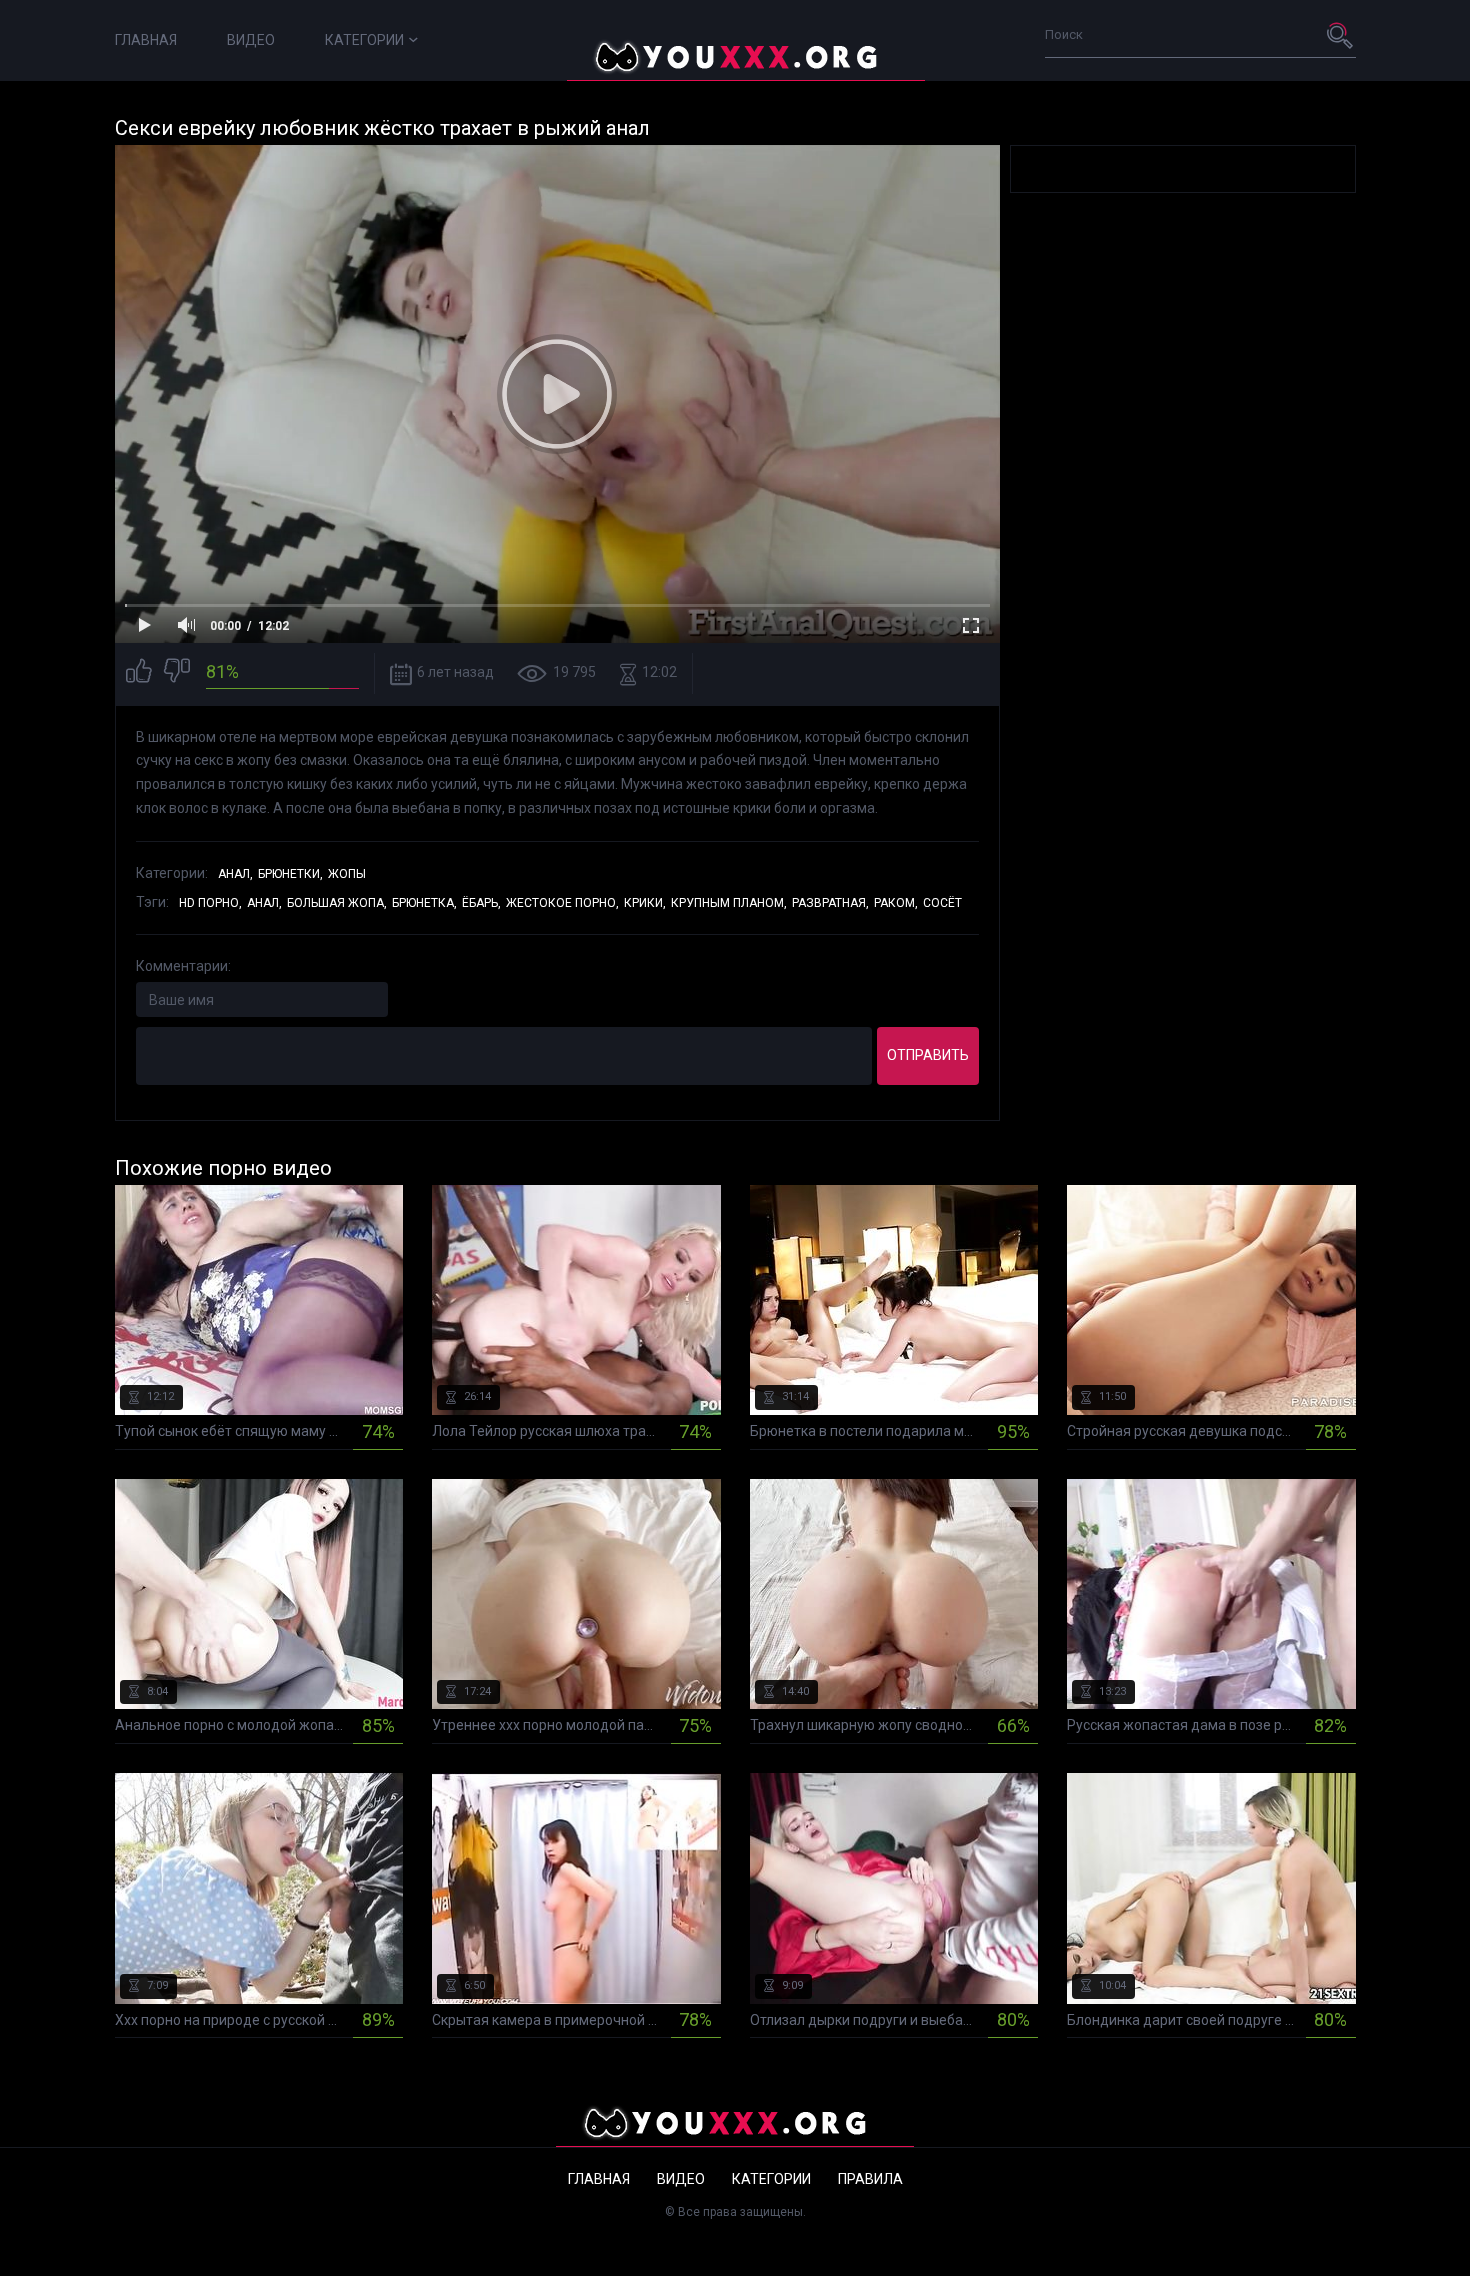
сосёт (942, 903)
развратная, (830, 903)
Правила (870, 2179)
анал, (264, 903)
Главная (146, 40)
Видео (251, 40)
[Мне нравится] (139, 673)
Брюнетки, (290, 874)
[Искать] (1341, 35)
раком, (896, 903)
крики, (645, 903)
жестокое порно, (562, 903)
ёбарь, (481, 903)
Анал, (235, 874)
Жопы (347, 874)
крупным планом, (729, 903)
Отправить (928, 1055)
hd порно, (210, 903)
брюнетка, (424, 903)
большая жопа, (337, 903)
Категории (364, 40)
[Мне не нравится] (177, 673)
